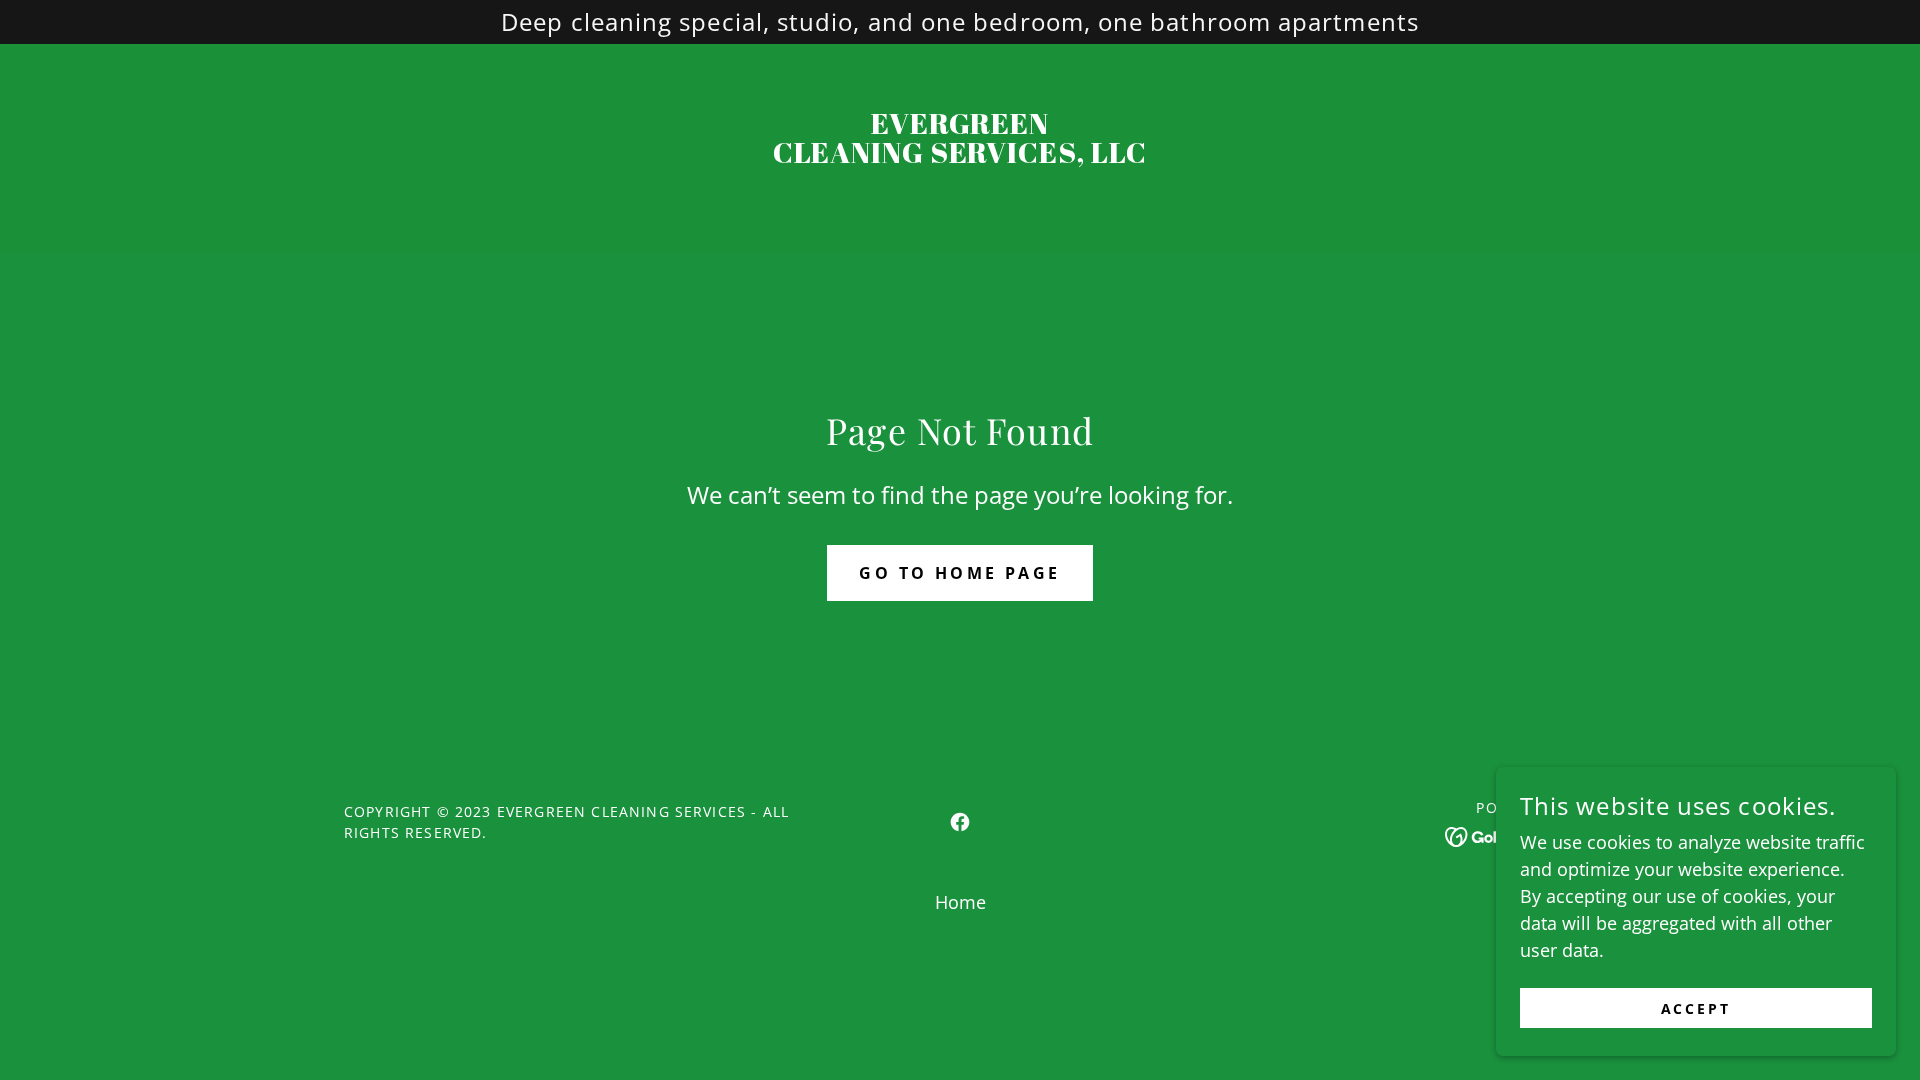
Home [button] (960, 902)
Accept (1696, 1008)
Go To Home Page (959, 573)
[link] (960, 156)
